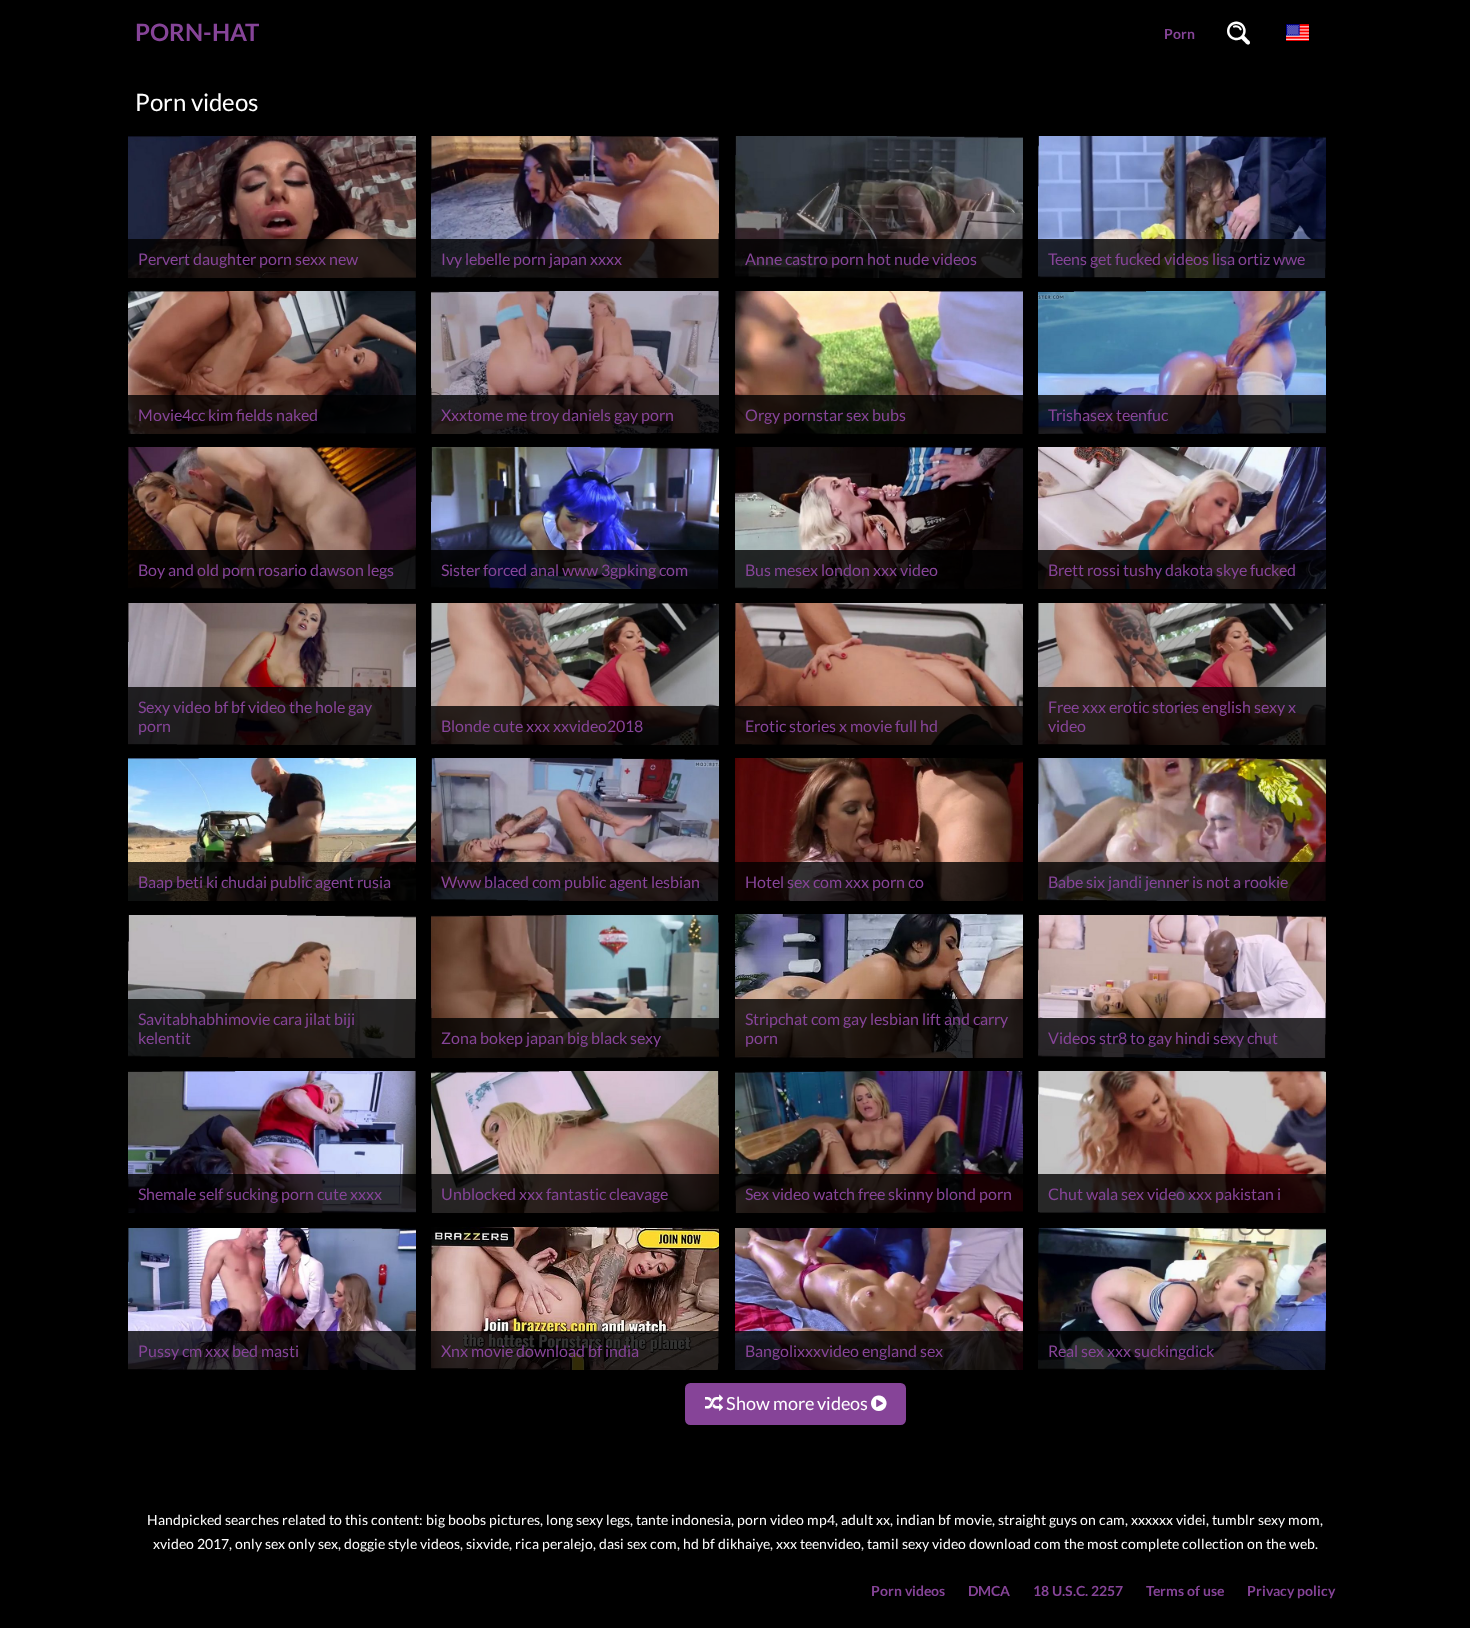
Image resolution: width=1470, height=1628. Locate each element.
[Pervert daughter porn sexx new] (272, 277)
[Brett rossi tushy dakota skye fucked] (1182, 588)
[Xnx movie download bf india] (575, 1369)
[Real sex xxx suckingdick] (1182, 1369)
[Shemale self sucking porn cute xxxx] (272, 1212)
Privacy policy (1291, 1590)
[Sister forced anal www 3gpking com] (575, 588)
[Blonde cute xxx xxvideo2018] (575, 744)
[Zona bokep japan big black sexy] (575, 1057)
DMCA (989, 1590)
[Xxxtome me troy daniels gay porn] (575, 433)
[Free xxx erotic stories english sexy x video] (1182, 744)
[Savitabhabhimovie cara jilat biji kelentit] (272, 1057)
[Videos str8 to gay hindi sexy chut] (1182, 1057)
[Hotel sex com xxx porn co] (879, 900)
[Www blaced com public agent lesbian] (575, 900)
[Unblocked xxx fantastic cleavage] (575, 1212)
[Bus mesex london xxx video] (879, 588)
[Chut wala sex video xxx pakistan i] (1182, 1212)
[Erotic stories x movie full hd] (879, 744)
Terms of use (1185, 1590)
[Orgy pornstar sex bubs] (879, 433)
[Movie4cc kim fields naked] (272, 433)
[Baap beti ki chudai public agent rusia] (272, 900)
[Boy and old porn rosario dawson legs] (272, 588)
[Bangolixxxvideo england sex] (879, 1369)
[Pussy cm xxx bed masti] (272, 1369)
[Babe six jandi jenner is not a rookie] (1182, 900)
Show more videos (797, 1403)
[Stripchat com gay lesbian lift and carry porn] (879, 1057)
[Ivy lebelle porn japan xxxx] (575, 277)
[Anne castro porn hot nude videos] (879, 277)
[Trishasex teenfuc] (1182, 433)
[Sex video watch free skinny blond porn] (879, 1212)
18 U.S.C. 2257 (1078, 1590)
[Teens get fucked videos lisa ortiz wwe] (1182, 277)
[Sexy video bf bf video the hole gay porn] (272, 744)
